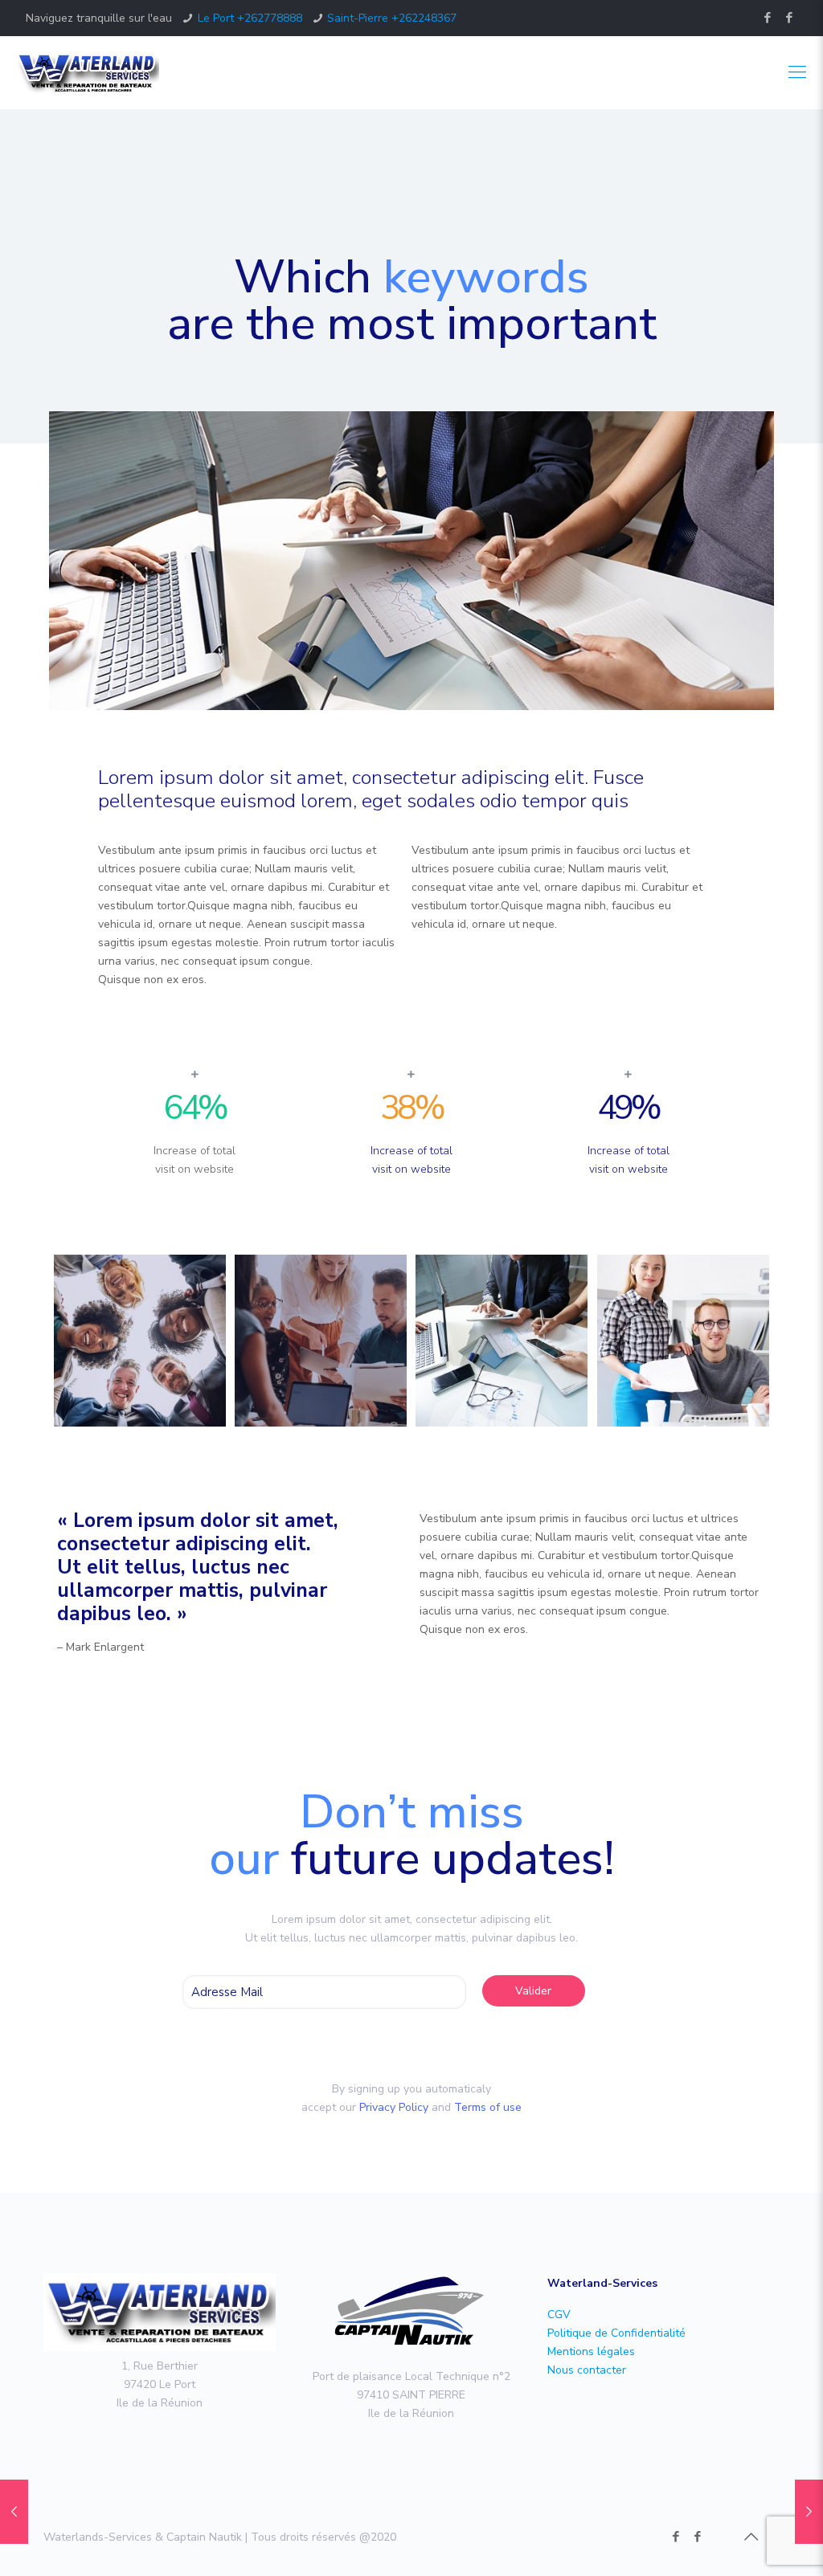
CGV (559, 2315)
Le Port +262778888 (250, 18)
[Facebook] (767, 18)
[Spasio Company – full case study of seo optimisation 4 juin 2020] (809, 2512)
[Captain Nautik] (789, 18)
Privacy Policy (394, 2107)
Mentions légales (591, 2351)
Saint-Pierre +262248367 (392, 18)
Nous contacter (587, 2370)
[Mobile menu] (797, 72)
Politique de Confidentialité (616, 2333)
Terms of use (488, 2107)
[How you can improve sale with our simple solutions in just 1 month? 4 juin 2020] (14, 2512)
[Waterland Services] (88, 72)
